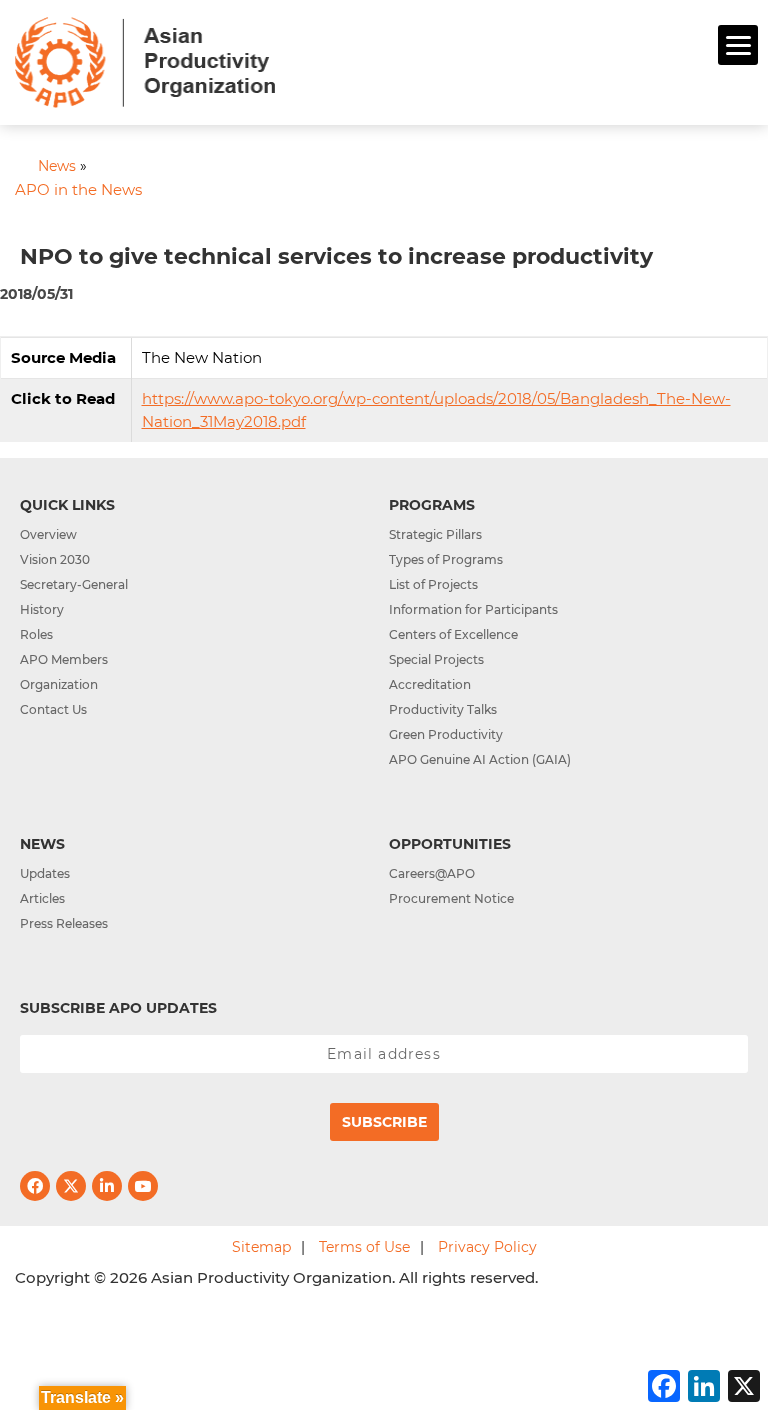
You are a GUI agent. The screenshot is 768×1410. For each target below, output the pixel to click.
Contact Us (53, 709)
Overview (48, 534)
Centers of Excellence (453, 634)
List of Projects (433, 584)
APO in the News (78, 189)
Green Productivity (446, 734)
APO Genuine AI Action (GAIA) (480, 759)
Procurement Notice (451, 898)
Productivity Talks (443, 709)
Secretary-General (74, 584)
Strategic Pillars (435, 534)
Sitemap (261, 1247)
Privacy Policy (487, 1247)
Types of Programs (446, 559)
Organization (59, 684)
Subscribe (384, 1122)
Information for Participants (473, 609)
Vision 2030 (55, 559)
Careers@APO (432, 873)
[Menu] (738, 45)
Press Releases (64, 923)
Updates (45, 873)
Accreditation (430, 684)
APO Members (64, 659)
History (42, 609)
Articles (42, 898)
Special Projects (436, 659)
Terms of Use (364, 1247)
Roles (36, 634)
